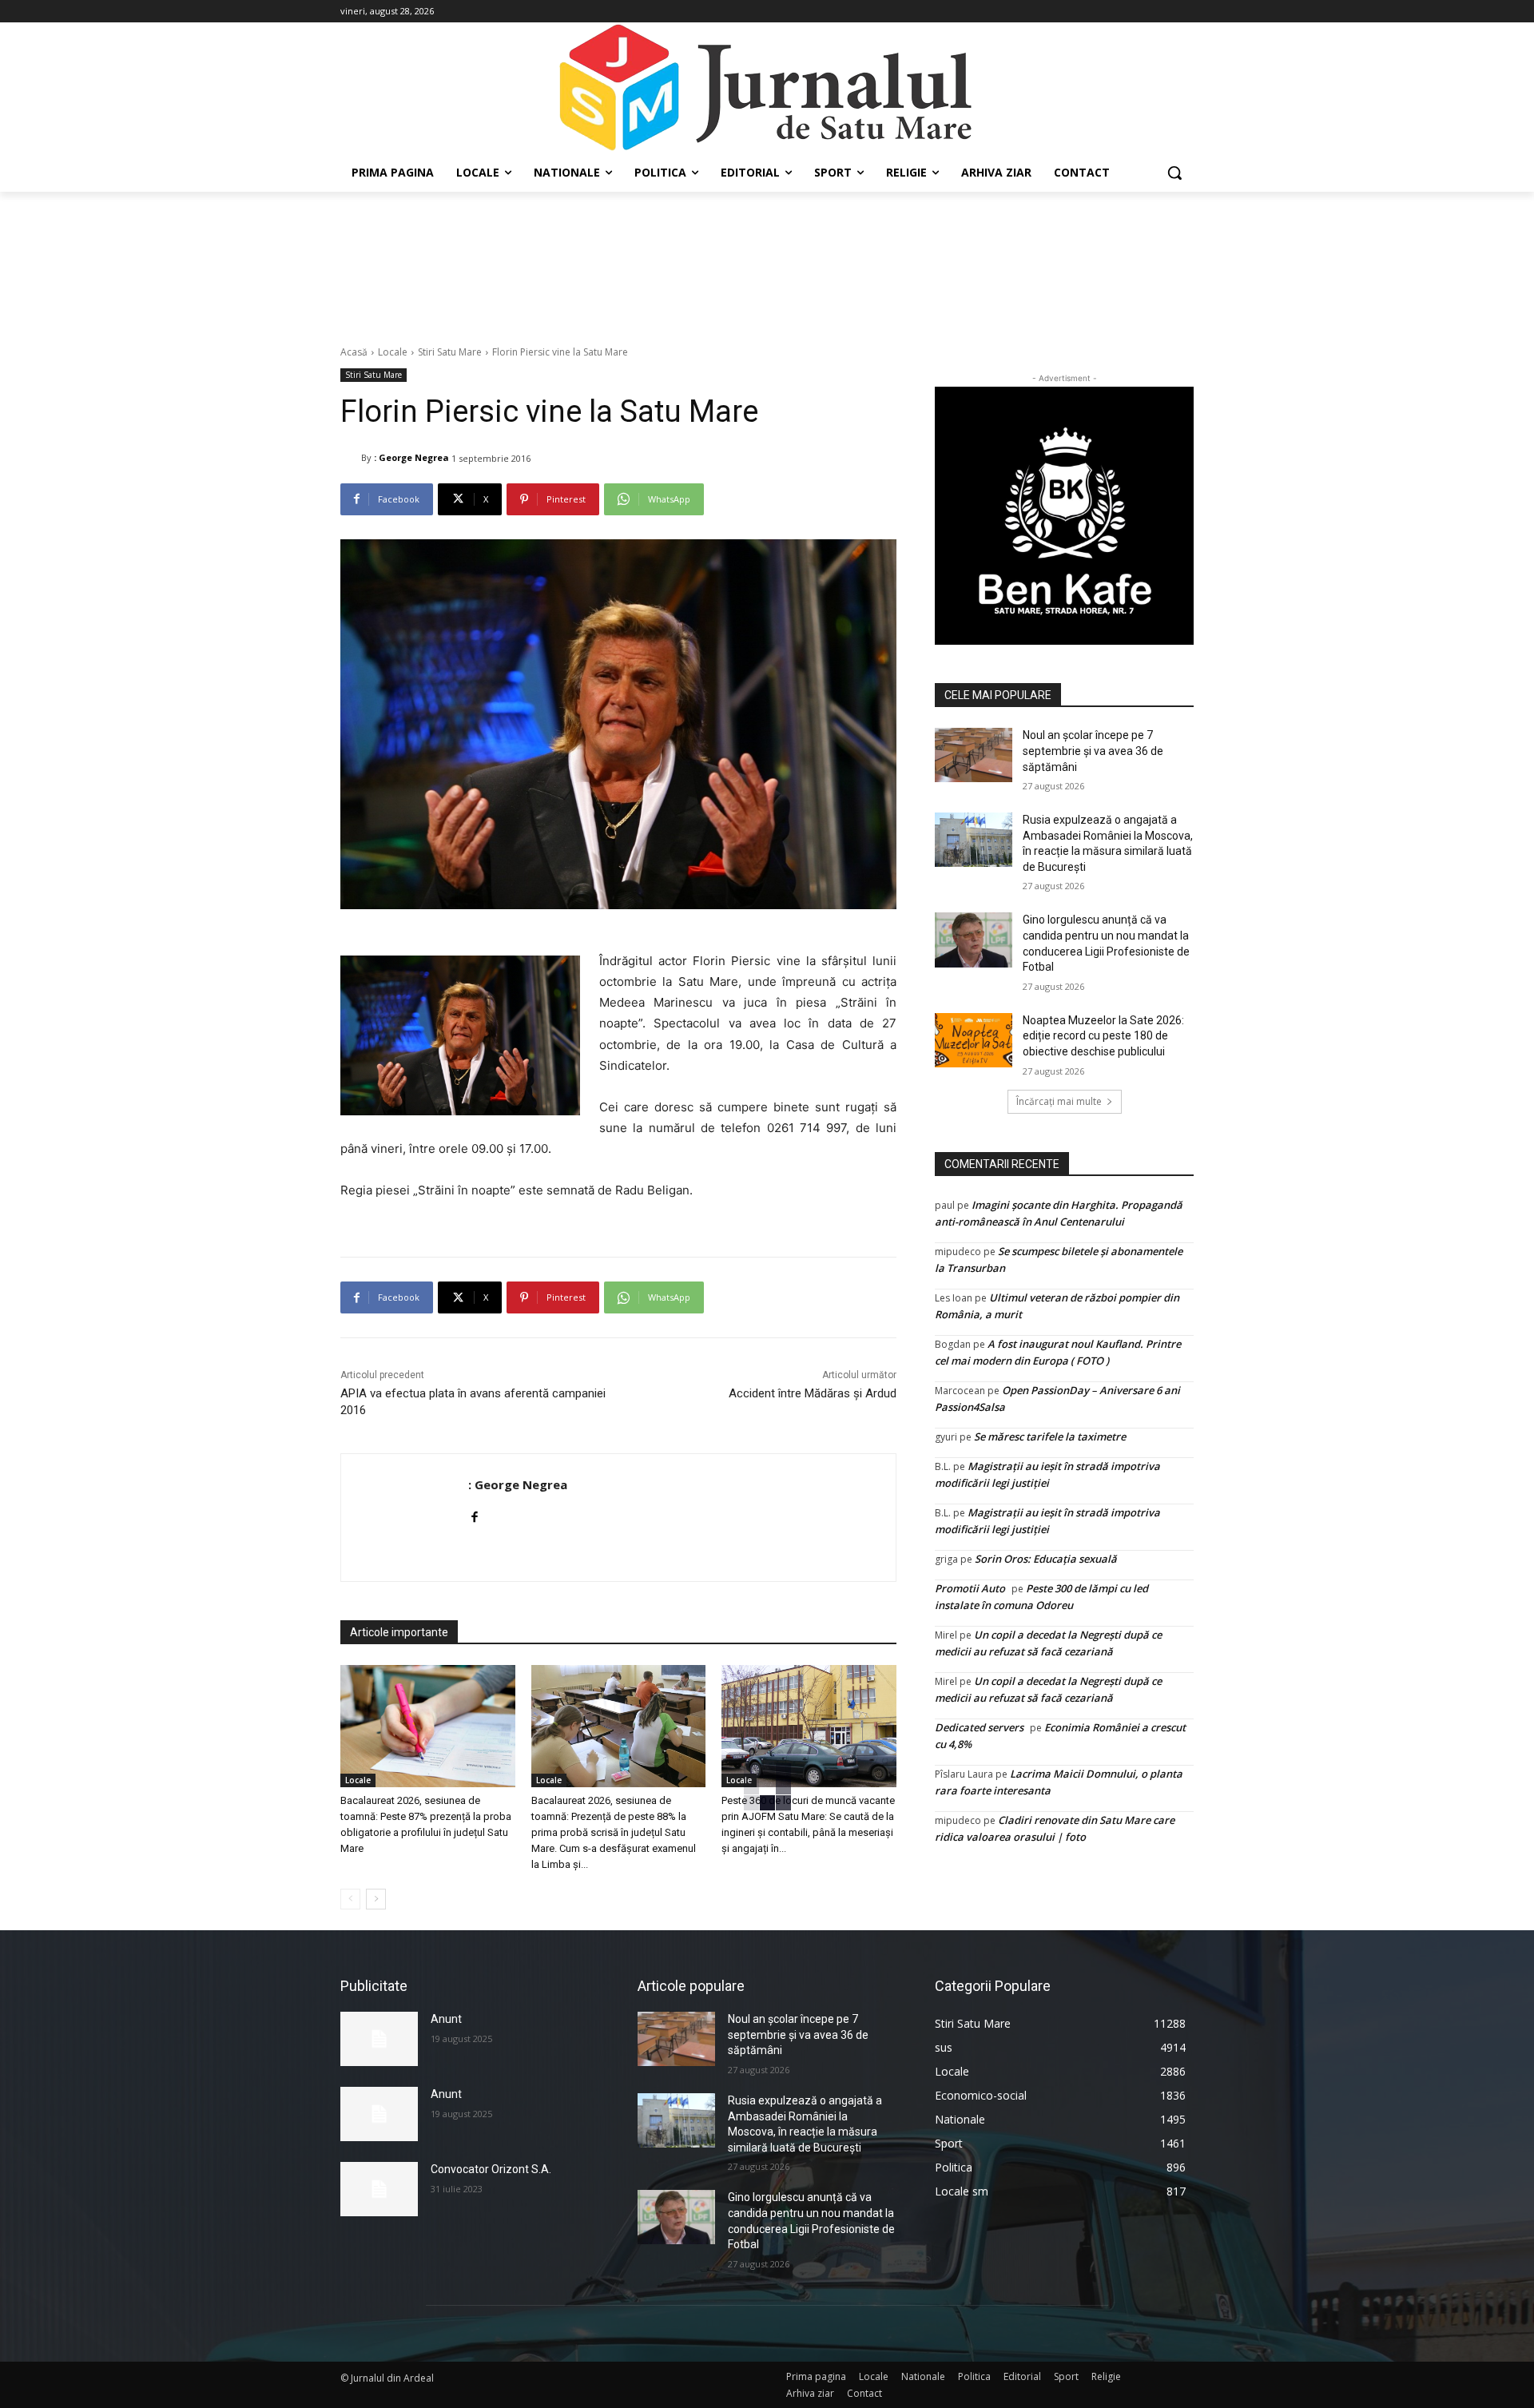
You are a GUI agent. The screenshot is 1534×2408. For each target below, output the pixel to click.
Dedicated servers (979, 1727)
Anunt (446, 2019)
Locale (393, 352)
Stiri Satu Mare (450, 352)
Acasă (354, 352)
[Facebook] (474, 1514)
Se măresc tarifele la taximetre (1050, 1436)
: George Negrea (411, 457)
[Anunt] (379, 2039)
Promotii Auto (970, 1588)
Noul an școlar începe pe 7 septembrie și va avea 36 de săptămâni (1093, 751)
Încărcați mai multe (1059, 1101)
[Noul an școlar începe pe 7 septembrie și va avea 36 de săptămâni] (974, 755)
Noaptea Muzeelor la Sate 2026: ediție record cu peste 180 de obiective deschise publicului (1103, 1036)
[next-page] (376, 1899)
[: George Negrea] (351, 458)
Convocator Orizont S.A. (491, 2169)
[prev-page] (350, 1899)
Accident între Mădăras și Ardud (813, 1393)
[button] (1174, 173)
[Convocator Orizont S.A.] (379, 2189)
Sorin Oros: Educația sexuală (1046, 1559)
